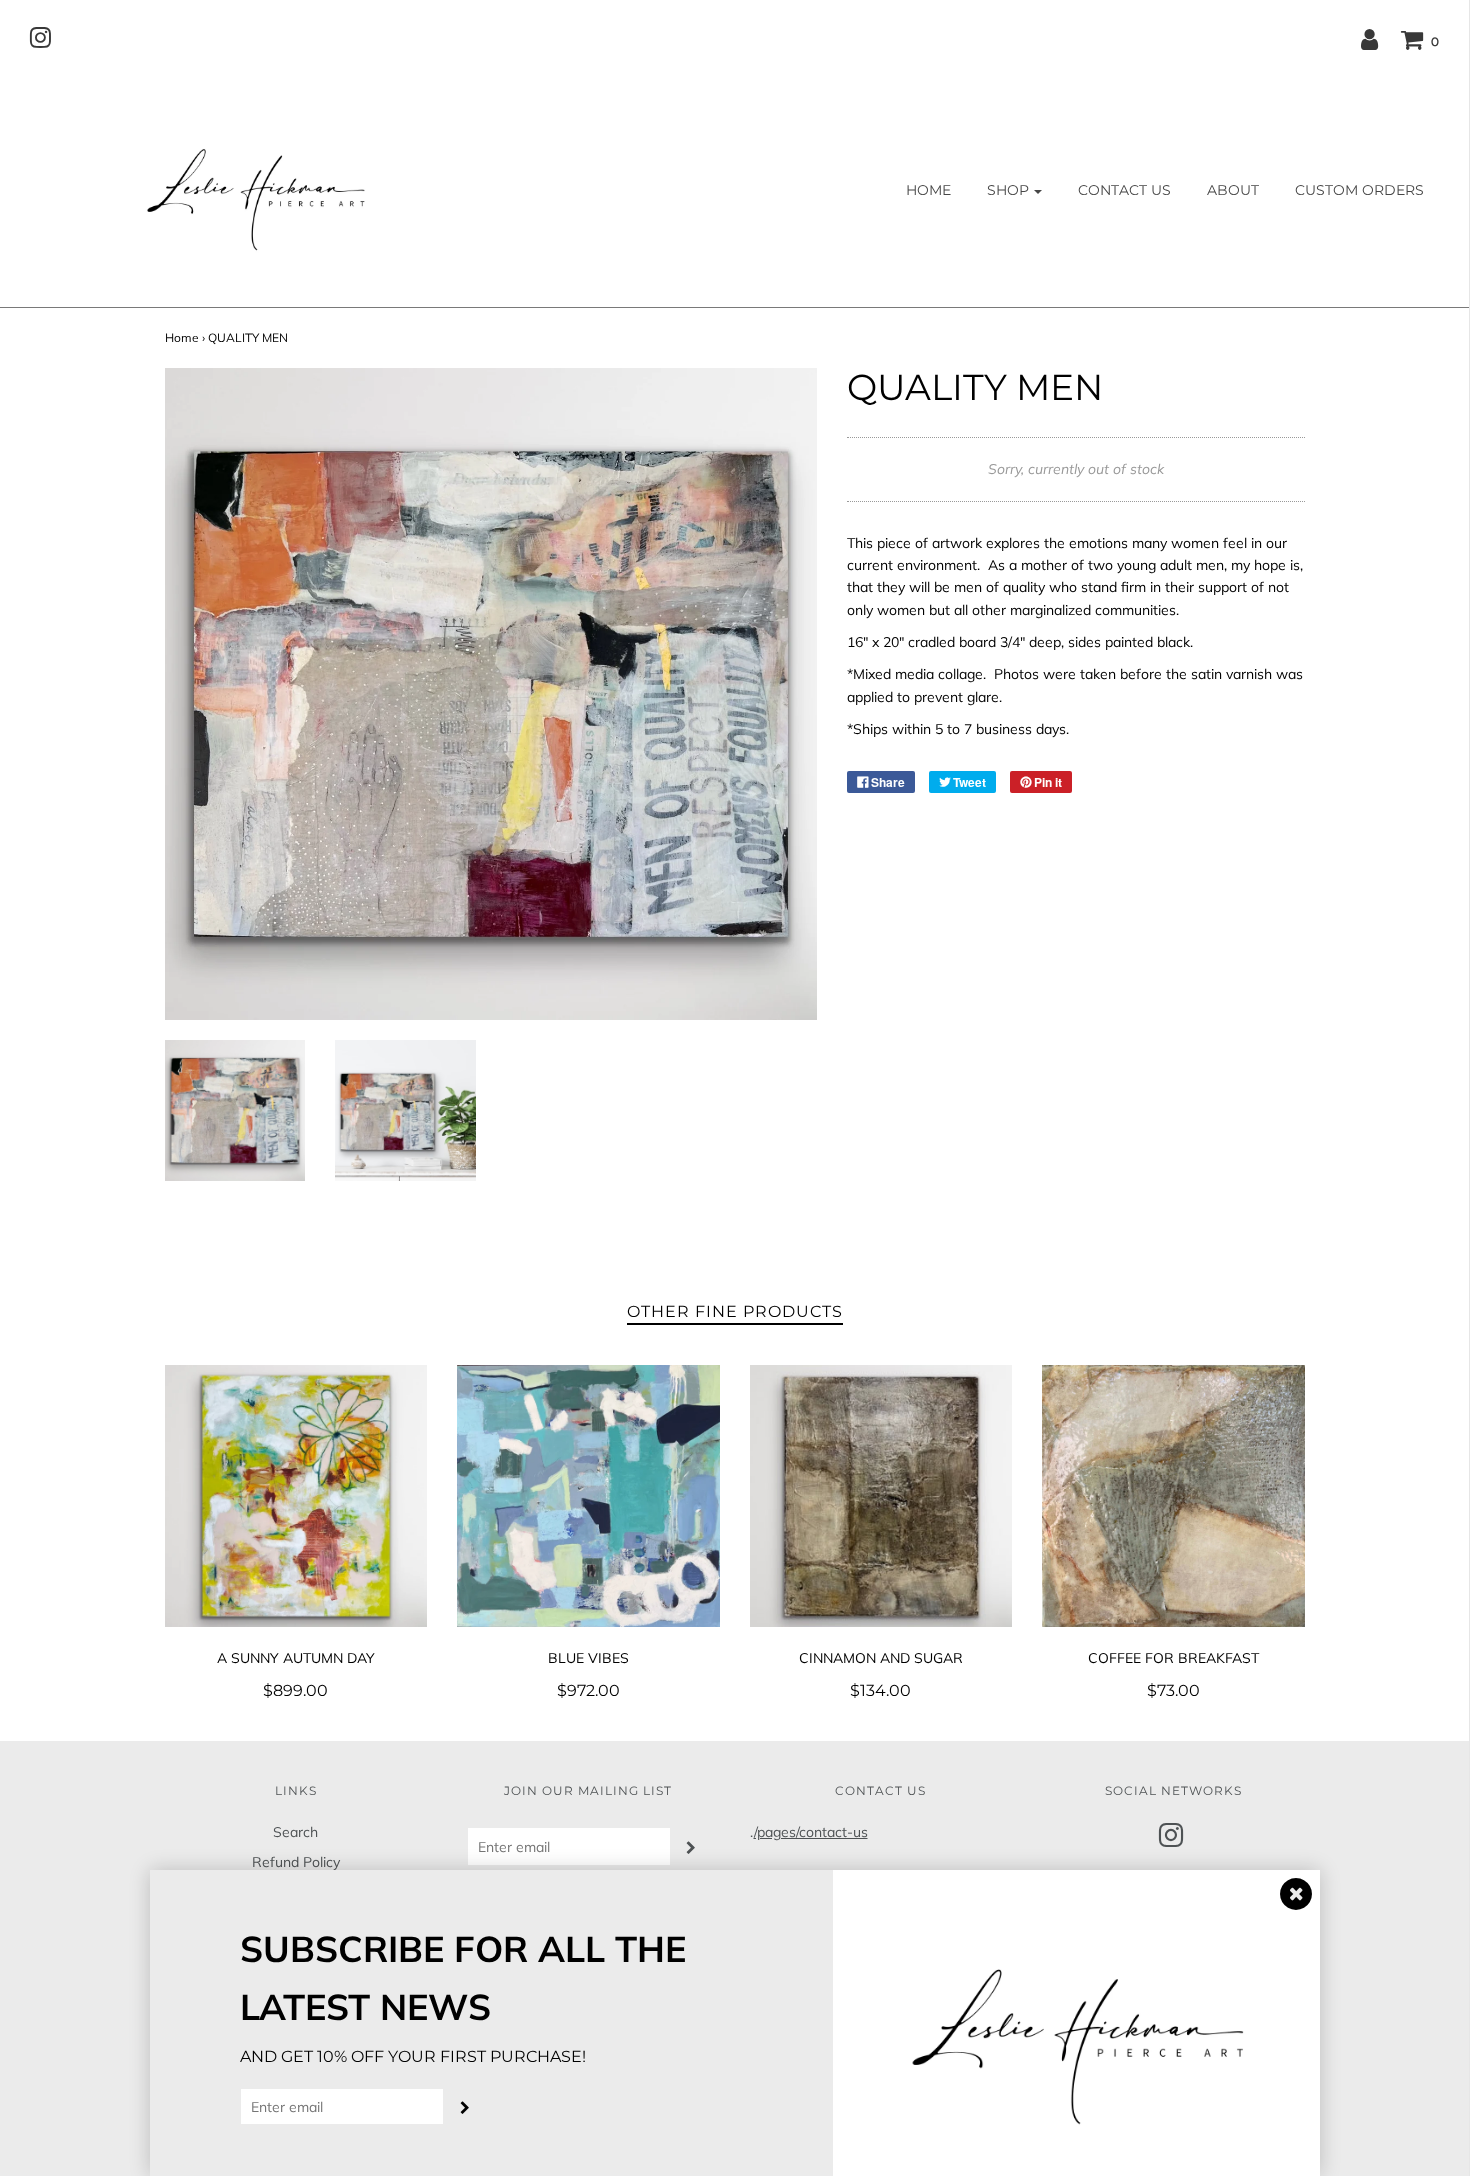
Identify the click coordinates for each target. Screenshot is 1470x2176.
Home (182, 337)
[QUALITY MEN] (235, 1110)
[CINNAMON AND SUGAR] (881, 1496)
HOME (928, 190)
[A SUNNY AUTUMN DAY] (296, 1496)
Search (295, 1832)
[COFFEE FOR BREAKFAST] (1173, 1496)
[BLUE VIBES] (588, 1496)
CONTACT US (1124, 190)
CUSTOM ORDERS (1359, 190)
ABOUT (1233, 190)
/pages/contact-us (811, 1832)
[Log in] (1369, 39)
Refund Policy (296, 1862)
